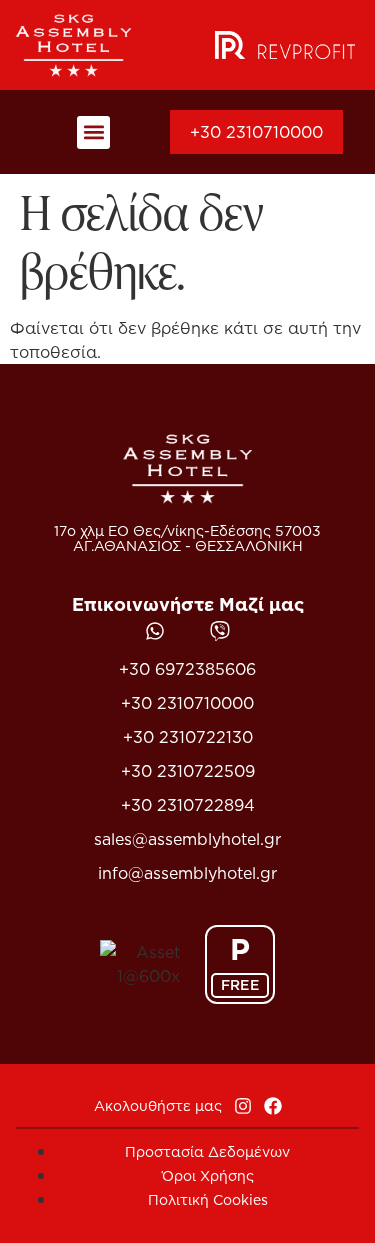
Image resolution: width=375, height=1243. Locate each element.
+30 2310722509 (188, 771)
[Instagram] (243, 1106)
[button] (93, 132)
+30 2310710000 (187, 703)
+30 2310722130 (188, 737)
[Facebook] (273, 1106)
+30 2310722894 (188, 805)
